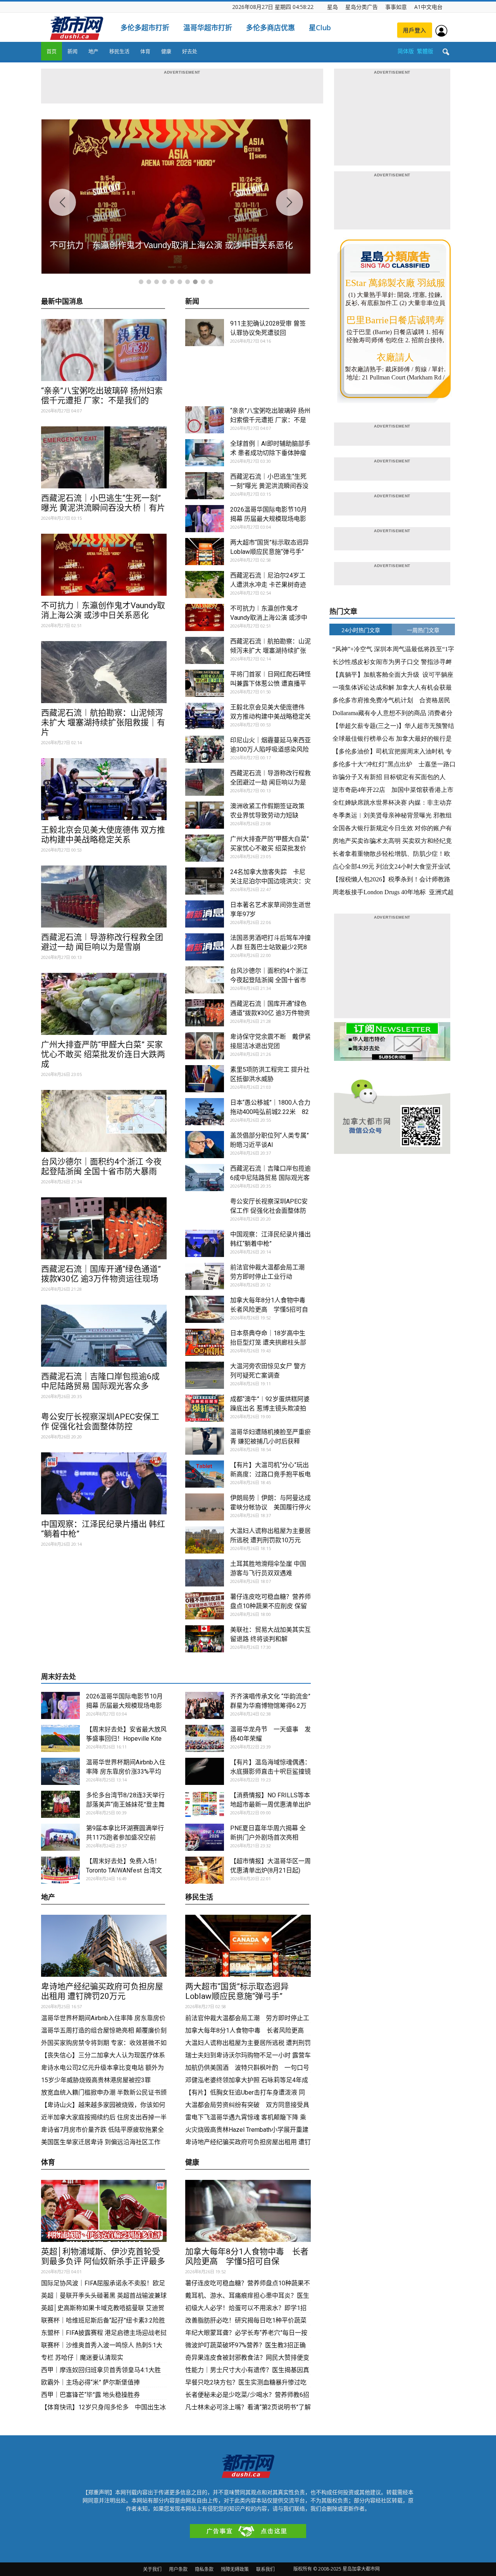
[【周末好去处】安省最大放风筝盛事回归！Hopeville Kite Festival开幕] (60, 1738)
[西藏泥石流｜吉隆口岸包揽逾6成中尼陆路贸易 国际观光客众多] (104, 1336)
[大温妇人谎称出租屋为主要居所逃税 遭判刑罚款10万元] (205, 1540)
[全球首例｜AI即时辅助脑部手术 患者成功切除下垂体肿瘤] (205, 453)
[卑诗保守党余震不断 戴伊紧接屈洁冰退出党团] (205, 1046)
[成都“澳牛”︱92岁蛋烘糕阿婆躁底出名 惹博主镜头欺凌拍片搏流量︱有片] (205, 1408)
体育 (145, 51)
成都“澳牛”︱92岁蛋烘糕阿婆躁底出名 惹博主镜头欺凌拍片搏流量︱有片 (270, 1408)
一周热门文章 (423, 630)
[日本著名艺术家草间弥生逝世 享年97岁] (205, 914)
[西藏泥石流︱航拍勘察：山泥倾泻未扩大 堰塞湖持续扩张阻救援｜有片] (104, 672)
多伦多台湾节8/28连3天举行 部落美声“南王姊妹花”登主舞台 (125, 1804)
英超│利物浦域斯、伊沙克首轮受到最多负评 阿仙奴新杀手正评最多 (103, 2256)
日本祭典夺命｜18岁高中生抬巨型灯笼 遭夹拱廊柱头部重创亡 (268, 1342)
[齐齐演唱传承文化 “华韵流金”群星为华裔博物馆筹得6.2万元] (205, 1705)
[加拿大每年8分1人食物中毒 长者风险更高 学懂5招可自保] (205, 1309)
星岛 (332, 7)
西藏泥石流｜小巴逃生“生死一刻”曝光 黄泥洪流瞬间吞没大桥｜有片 (103, 503)
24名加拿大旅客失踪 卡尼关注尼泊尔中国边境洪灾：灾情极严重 (270, 881)
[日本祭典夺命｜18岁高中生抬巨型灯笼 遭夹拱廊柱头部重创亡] (205, 1342)
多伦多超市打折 (145, 28)
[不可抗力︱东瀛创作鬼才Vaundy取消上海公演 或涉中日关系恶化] (104, 565)
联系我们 (265, 2569)
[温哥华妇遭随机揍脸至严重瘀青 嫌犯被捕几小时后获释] (205, 1441)
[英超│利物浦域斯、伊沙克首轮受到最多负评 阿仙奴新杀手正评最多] (104, 2211)
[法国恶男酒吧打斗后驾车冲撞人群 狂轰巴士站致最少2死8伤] (205, 947)
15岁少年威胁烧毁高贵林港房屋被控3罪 (96, 2080)
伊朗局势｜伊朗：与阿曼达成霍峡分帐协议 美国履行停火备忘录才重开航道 (270, 1507)
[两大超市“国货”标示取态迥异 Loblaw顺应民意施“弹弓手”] (205, 552)
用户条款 (178, 2569)
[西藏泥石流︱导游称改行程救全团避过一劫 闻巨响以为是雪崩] (104, 897)
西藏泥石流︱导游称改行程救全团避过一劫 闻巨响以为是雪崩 (102, 942)
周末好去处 (59, 1677)
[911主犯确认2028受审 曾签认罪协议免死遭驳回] (205, 333)
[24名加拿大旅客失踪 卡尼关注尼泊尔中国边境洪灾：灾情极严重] (205, 881)
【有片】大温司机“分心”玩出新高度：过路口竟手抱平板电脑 (270, 1474)
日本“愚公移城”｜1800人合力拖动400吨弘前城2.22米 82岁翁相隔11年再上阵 (270, 1112)
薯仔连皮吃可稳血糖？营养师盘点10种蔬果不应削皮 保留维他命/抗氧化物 (270, 1606)
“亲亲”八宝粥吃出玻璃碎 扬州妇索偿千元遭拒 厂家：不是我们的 (102, 396)
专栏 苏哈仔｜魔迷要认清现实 (82, 2358)
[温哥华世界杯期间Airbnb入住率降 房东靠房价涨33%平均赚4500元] (60, 1771)
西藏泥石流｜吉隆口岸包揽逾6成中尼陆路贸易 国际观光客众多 (100, 1381)
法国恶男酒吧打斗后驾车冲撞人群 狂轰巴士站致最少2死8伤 (270, 947)
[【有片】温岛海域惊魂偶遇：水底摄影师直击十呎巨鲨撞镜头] (205, 1771)
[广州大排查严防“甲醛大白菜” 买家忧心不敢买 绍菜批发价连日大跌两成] (104, 1004)
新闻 (72, 51)
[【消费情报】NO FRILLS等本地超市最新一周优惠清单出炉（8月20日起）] (205, 1804)
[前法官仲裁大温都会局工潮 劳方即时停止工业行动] (205, 1276)
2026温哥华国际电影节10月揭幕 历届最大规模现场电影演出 (269, 519)
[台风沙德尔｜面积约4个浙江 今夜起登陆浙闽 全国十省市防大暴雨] (104, 1121)
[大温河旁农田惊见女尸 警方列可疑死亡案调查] (205, 1375)
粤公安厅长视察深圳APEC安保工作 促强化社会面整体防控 (100, 1422)
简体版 (406, 51)
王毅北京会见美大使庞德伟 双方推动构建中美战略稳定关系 (103, 835)
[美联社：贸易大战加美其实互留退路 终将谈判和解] (205, 1639)
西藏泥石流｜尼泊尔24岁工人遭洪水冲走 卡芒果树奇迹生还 (268, 585)
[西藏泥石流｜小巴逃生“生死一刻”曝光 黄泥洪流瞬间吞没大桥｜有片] (104, 457)
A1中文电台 (428, 7)
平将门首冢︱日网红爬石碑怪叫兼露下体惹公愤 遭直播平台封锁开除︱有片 (270, 684)
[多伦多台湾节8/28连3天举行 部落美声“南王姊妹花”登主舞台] (60, 1804)
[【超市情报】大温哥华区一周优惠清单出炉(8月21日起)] (205, 1870)
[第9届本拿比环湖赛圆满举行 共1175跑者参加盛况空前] (60, 1837)
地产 (93, 51)
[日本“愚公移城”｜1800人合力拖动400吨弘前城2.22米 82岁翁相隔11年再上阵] (205, 1112)
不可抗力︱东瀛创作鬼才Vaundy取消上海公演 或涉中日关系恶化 (103, 610)
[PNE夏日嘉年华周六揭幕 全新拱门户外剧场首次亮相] (205, 1837)
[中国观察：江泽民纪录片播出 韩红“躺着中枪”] (104, 1483)
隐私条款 (204, 2569)
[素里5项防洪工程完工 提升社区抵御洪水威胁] (205, 1079)
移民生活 (119, 51)
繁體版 (425, 51)
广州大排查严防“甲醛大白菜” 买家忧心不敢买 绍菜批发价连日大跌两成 (103, 1054)
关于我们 (152, 2569)
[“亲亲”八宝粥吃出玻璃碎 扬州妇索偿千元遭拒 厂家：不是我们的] (104, 350)
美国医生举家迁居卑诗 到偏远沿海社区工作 (101, 2142)
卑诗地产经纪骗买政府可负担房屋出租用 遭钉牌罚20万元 (102, 1991)
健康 (166, 51)
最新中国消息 (62, 302)
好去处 (190, 51)
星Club (320, 28)
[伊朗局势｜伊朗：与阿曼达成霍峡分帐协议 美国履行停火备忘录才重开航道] (205, 1507)
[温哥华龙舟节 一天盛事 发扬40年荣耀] (205, 1738)
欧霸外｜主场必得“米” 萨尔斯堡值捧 (90, 2382)
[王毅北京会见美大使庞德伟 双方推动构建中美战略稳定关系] (104, 789)
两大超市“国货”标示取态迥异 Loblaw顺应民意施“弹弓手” (241, 1991)
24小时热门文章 (361, 630)
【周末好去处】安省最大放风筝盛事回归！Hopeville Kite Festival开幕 (126, 1739)
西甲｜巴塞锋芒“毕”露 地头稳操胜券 (90, 2395)
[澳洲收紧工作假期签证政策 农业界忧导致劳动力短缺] (205, 815)
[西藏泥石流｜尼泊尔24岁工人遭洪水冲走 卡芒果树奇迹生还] (205, 585)
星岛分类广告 (362, 7)
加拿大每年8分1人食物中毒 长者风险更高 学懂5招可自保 (271, 1310)
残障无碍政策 (235, 2569)
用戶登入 (415, 30)
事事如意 (396, 7)
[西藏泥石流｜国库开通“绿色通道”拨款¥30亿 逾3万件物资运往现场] (104, 1228)
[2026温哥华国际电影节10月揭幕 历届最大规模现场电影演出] (205, 519)
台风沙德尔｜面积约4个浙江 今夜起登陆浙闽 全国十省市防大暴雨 (101, 1166)
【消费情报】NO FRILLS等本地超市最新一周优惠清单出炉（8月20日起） (270, 1804)
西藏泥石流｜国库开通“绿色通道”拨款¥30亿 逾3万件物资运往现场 (101, 1274)
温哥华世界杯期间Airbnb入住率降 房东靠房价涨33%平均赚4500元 (126, 1772)
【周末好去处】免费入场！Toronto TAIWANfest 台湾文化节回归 (124, 1870)
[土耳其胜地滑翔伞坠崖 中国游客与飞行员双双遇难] (205, 1573)
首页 (52, 51)
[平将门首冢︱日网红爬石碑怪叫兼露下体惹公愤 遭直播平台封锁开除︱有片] (205, 683)
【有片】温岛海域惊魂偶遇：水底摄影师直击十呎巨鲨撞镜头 (270, 1772)
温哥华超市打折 (208, 28)
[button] (446, 52)
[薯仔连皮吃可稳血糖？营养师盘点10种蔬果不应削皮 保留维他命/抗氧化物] (205, 1606)
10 (211, 282)
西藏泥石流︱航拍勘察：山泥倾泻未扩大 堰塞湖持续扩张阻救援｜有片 (103, 722)
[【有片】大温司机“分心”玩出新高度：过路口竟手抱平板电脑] (205, 1474)
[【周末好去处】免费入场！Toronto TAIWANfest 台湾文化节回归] (60, 1870)
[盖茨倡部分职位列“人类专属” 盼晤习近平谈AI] (205, 1145)
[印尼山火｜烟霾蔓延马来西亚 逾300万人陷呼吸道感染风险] (205, 749)
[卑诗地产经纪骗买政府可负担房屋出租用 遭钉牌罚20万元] (104, 1946)
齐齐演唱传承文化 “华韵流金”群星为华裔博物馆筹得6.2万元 (270, 1706)
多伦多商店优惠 (270, 28)
